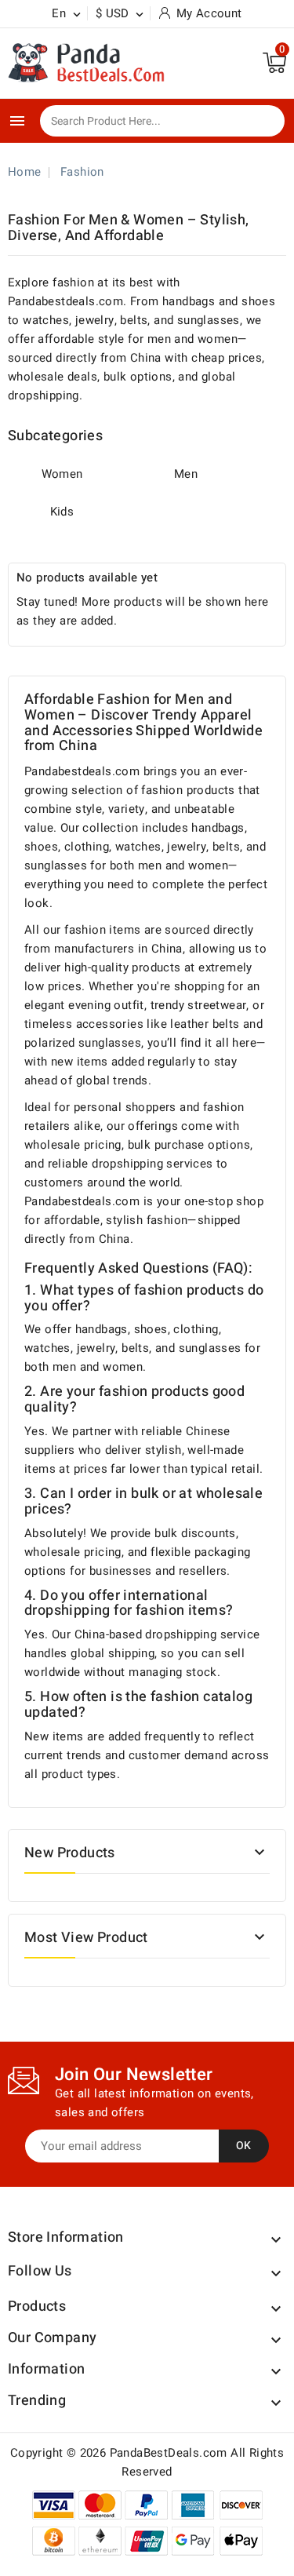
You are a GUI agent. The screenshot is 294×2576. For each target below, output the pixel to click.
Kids (62, 512)
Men (186, 474)
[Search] (262, 122)
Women (62, 474)
